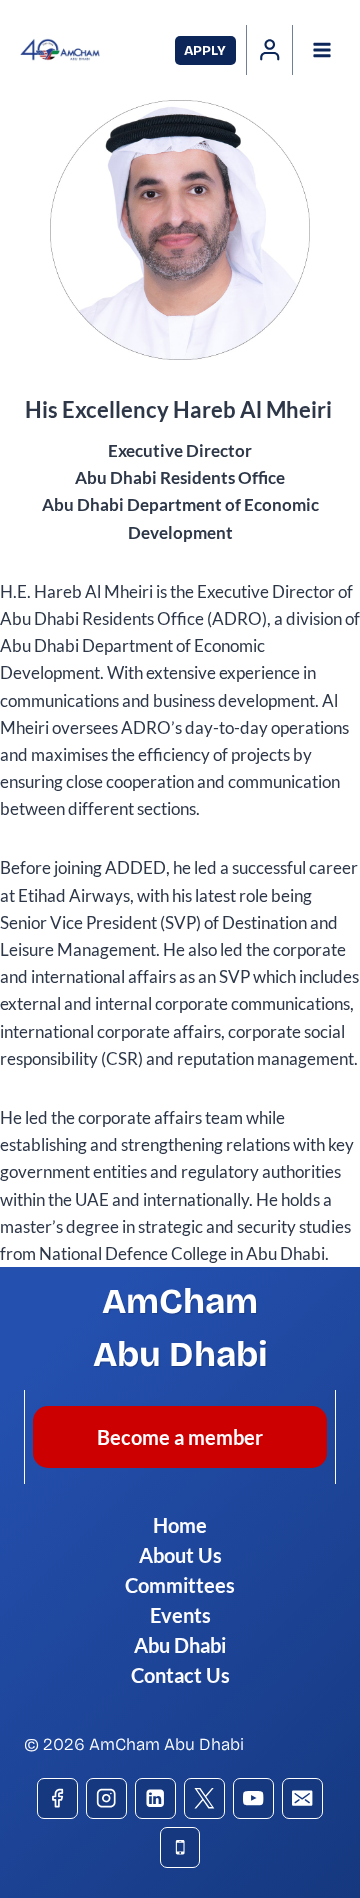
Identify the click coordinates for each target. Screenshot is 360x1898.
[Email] (302, 1798)
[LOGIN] (270, 50)
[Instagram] (106, 1798)
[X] (204, 1798)
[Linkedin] (155, 1798)
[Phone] (180, 1847)
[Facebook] (57, 1798)
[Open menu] (321, 49)
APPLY (205, 50)
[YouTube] (253, 1798)
